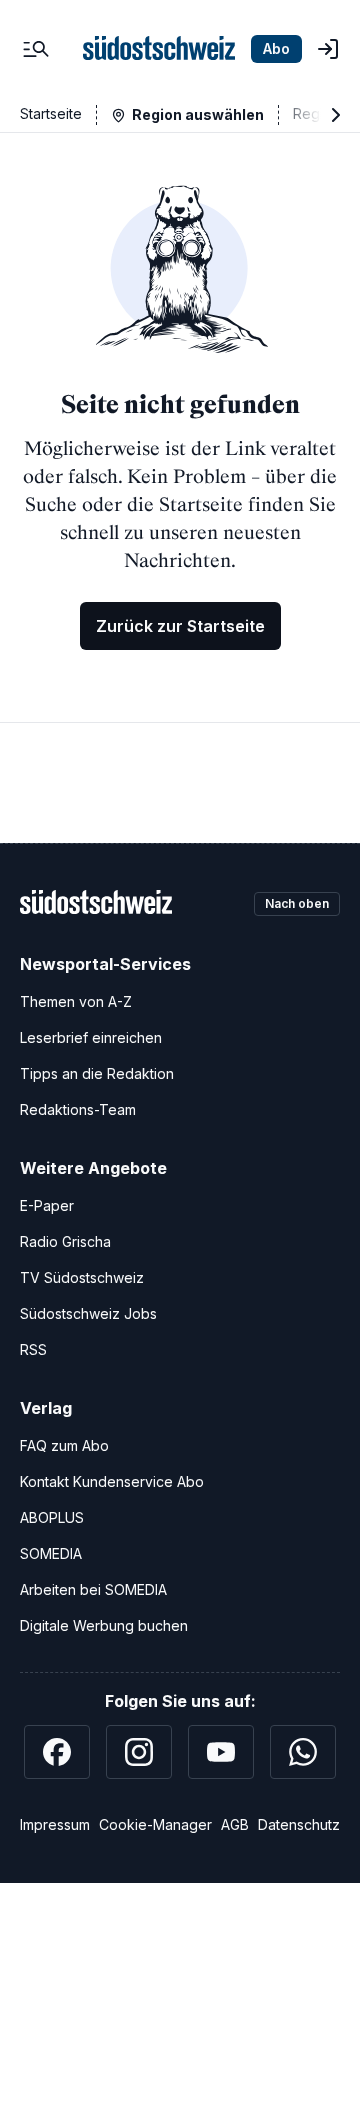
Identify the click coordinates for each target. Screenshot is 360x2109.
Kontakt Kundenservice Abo (112, 1481)
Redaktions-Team (78, 1109)
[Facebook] (57, 1752)
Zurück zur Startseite (180, 626)
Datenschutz (299, 1824)
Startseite (51, 113)
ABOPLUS (52, 1517)
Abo (276, 48)
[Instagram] (139, 1752)
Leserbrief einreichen (91, 1037)
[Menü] (36, 49)
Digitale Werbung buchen (104, 1625)
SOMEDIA (51, 1553)
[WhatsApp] (303, 1752)
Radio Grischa (65, 1241)
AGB (235, 1824)
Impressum (55, 1824)
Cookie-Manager (155, 1824)
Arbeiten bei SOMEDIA (93, 1589)
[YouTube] (221, 1752)
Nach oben (297, 903)
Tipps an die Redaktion (97, 1073)
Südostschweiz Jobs (88, 1313)
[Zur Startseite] (159, 49)
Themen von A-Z (76, 1001)
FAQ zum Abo (64, 1445)
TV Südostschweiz (82, 1277)
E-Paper (47, 1205)
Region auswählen (198, 114)
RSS (33, 1349)
